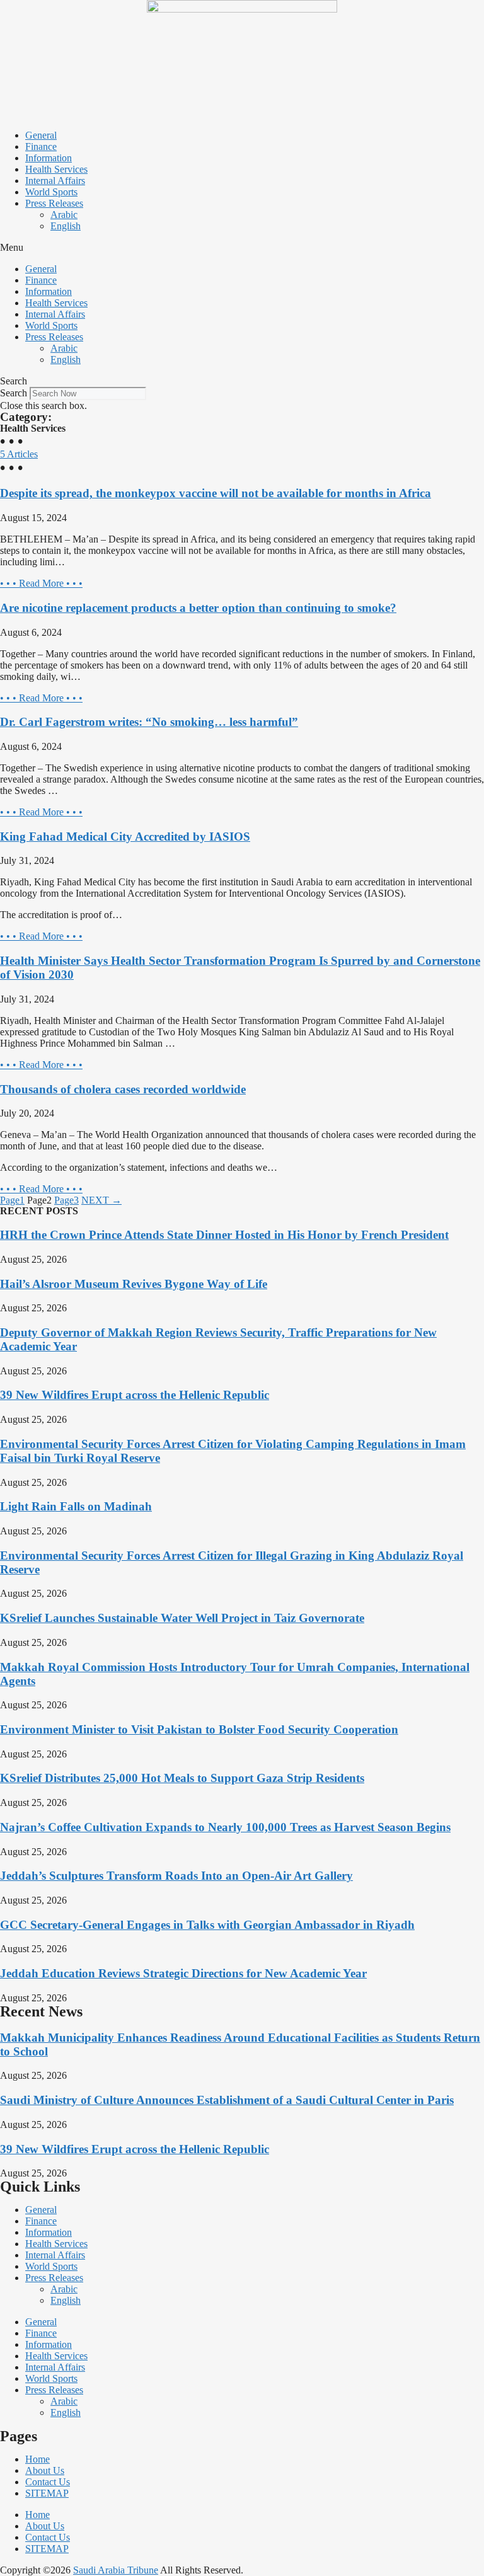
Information (49, 158)
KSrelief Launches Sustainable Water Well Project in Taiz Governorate (182, 1618)
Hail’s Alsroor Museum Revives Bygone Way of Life (134, 1284)
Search (14, 393)
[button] (242, 248)
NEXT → (101, 1200)
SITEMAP (47, 2493)
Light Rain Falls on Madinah (76, 1506)
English (66, 226)
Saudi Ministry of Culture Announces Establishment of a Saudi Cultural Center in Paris (227, 2100)
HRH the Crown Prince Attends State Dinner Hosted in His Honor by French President (224, 1235)
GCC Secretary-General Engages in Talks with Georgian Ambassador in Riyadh (207, 1925)
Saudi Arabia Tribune (116, 2570)
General (41, 135)
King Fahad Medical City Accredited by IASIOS (125, 837)
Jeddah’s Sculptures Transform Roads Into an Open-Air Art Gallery (176, 1876)
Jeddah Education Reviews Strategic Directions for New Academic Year (183, 1973)
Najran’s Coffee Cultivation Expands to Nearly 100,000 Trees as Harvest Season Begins (225, 1827)
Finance (41, 147)
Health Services (56, 169)
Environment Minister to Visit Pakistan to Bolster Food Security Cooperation (199, 1729)
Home (37, 2459)
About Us (45, 2470)
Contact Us (48, 2482)
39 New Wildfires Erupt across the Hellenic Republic (135, 1395)
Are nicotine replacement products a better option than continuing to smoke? (198, 608)
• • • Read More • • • (41, 583)
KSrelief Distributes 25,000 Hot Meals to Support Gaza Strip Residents (182, 1778)
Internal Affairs (55, 181)
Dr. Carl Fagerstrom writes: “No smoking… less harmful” (149, 722)
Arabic (64, 215)
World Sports (51, 192)
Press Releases (54, 203)
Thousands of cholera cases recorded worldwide (123, 1089)
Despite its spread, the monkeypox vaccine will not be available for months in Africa (216, 493)
